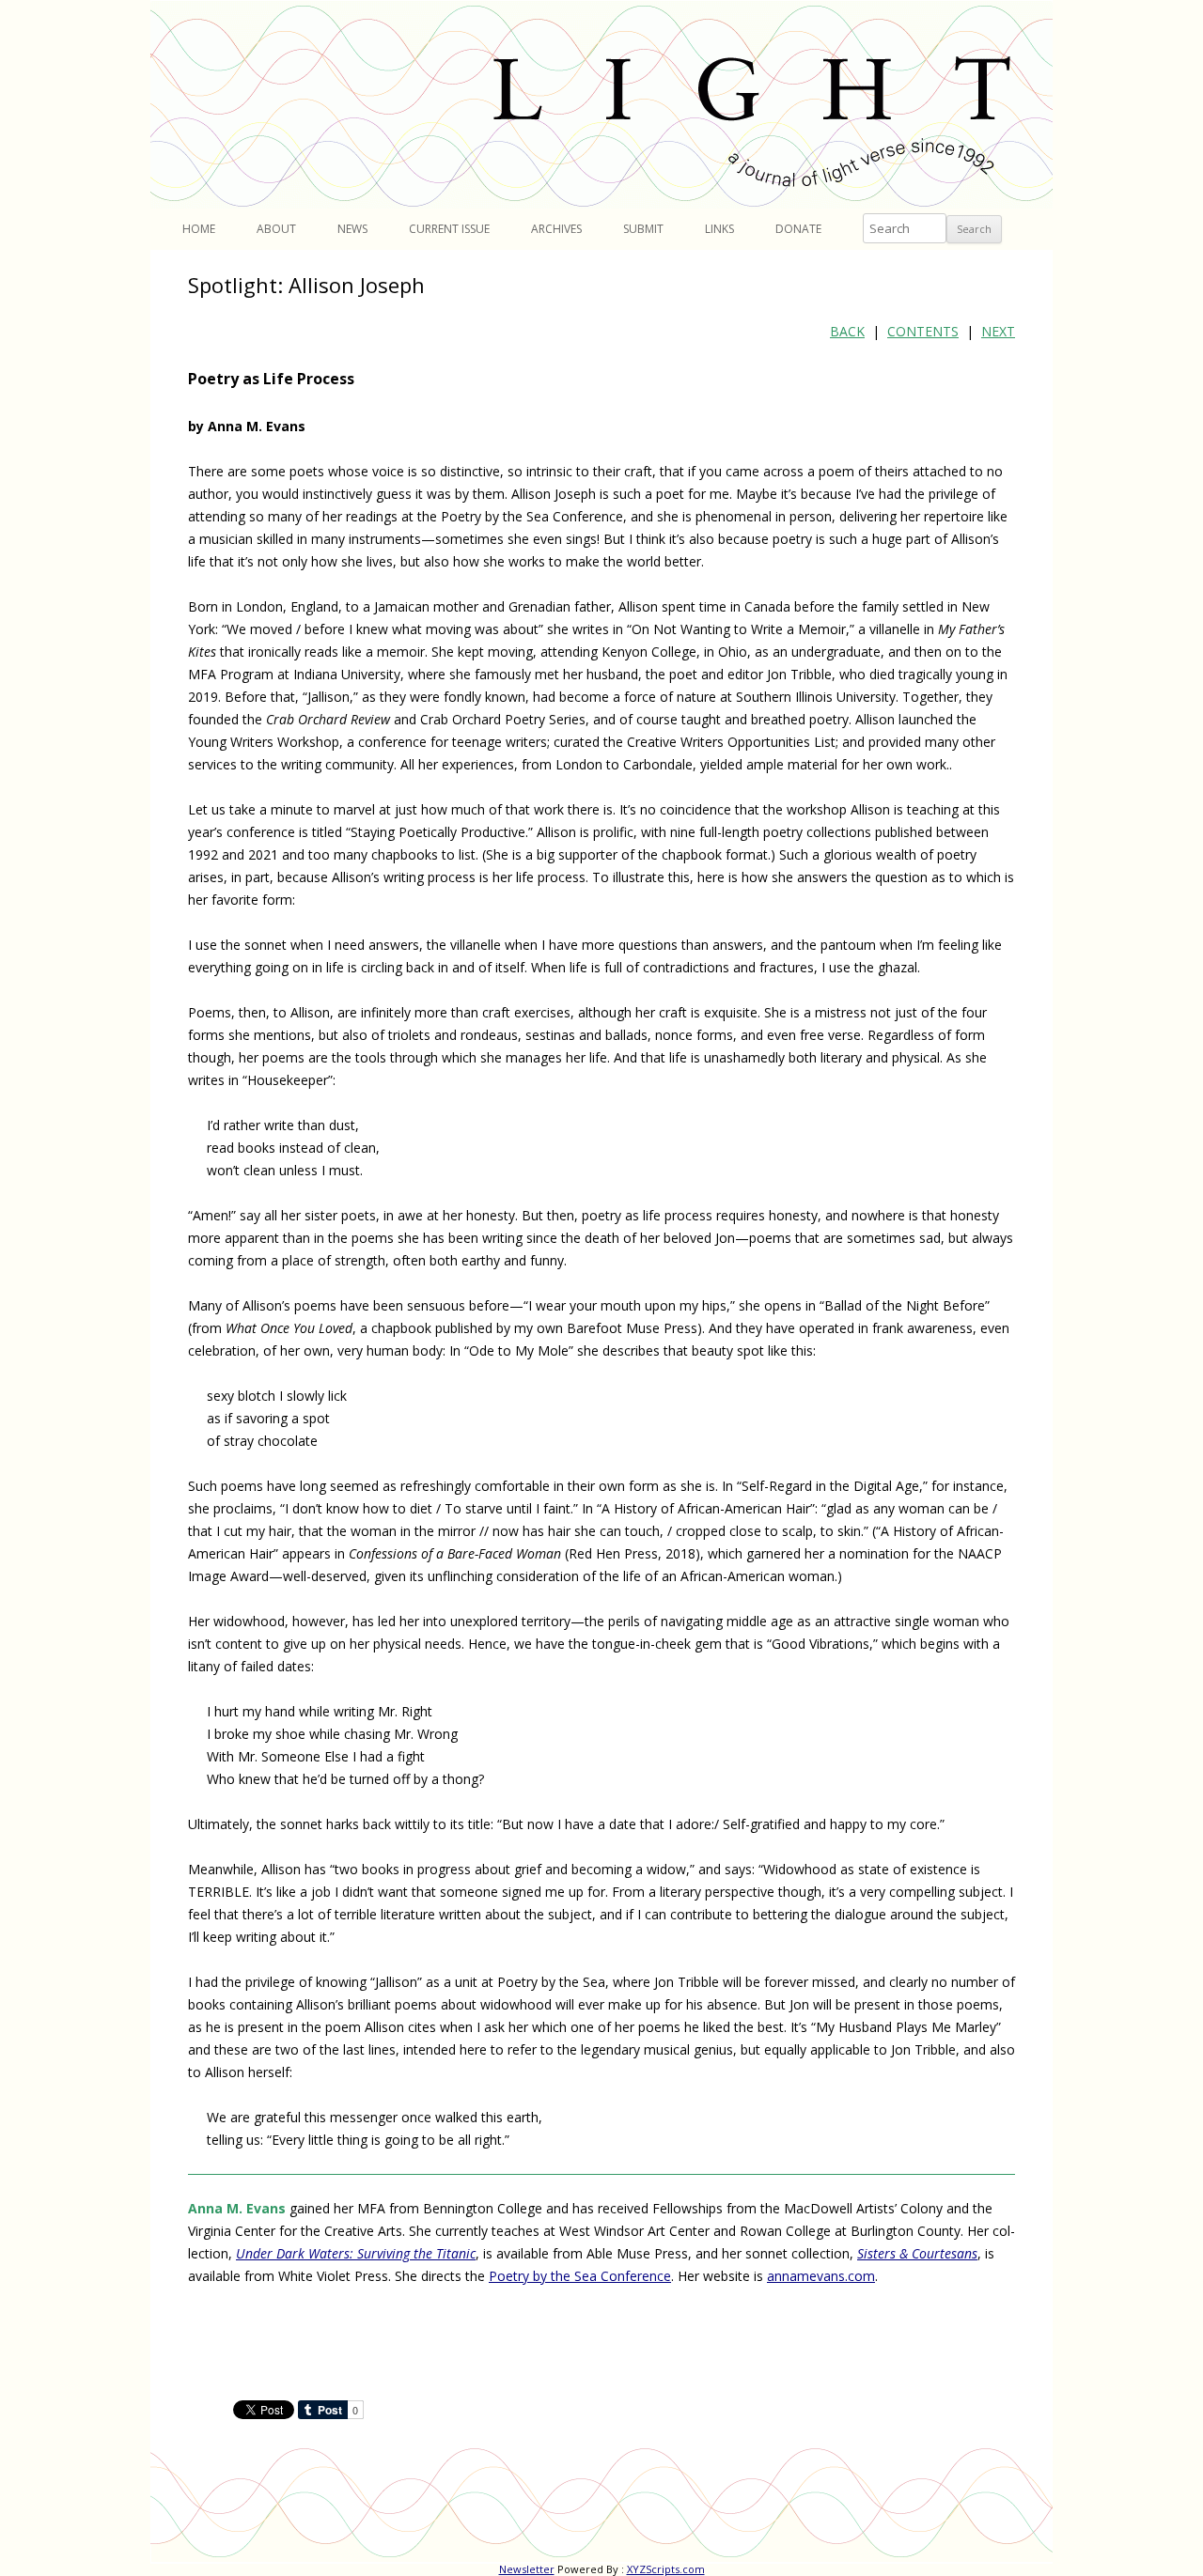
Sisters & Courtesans (917, 2253)
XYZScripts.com (666, 2569)
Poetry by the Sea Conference (580, 2276)
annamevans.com (821, 2276)
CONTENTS (923, 331)
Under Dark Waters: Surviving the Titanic (356, 2253)
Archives (556, 229)
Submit (643, 229)
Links (719, 229)
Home (199, 229)
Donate (798, 229)
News (352, 229)
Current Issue (449, 229)
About (276, 229)
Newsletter (527, 2569)
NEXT (998, 331)
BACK (847, 331)
